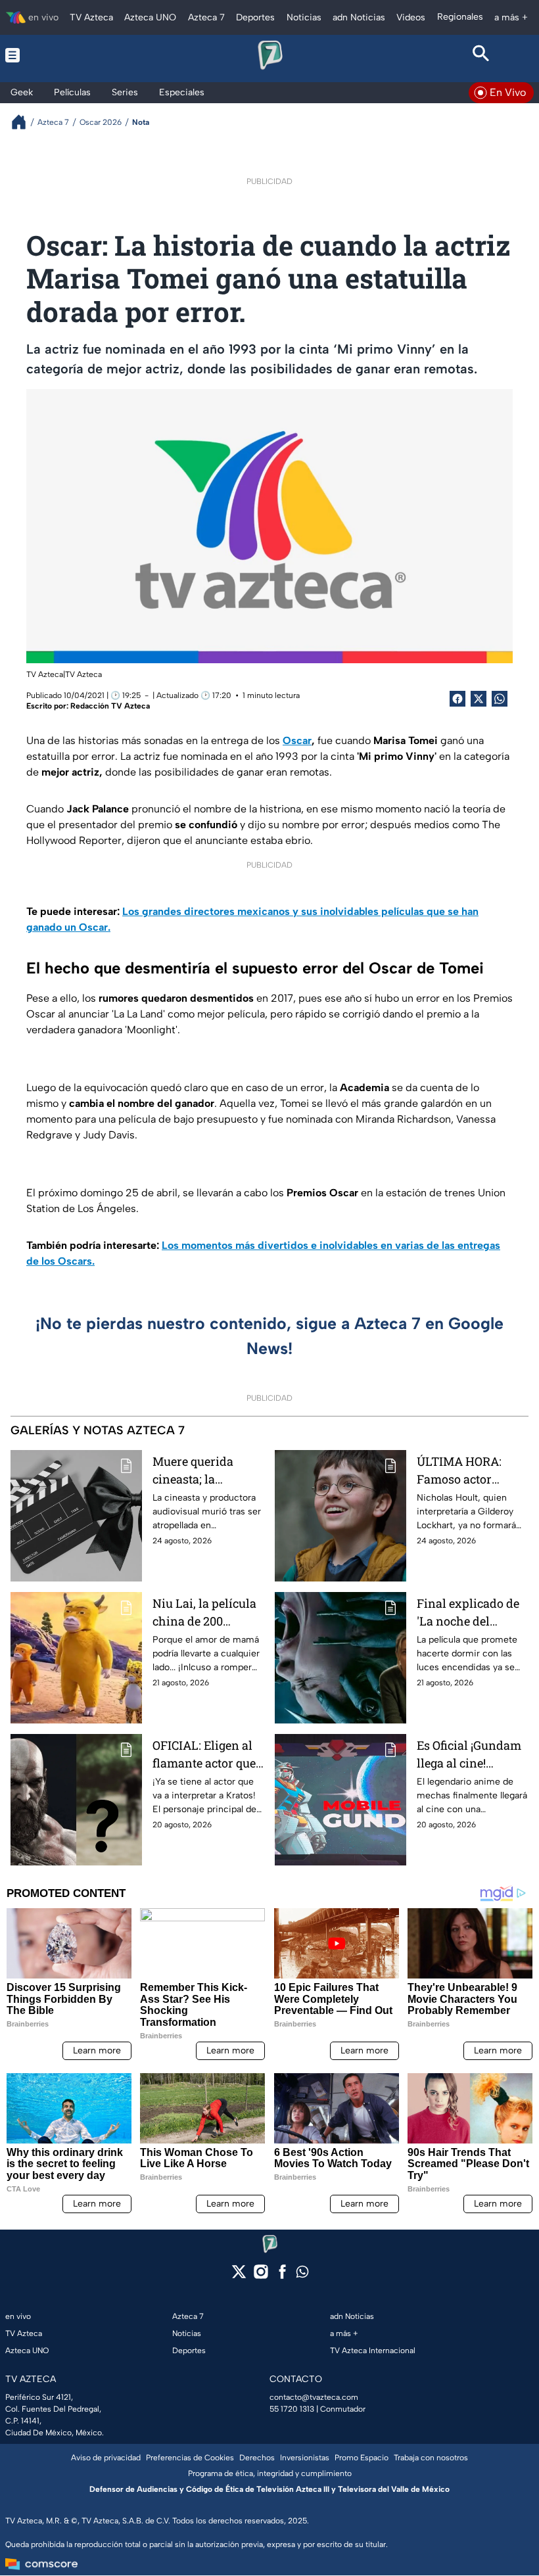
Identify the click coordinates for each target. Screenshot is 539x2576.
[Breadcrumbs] (24, 122)
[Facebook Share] (457, 699)
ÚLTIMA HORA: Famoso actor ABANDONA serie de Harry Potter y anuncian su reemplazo (465, 1471)
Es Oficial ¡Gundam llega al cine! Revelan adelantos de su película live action (469, 1755)
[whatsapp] (302, 2275)
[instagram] (261, 2276)
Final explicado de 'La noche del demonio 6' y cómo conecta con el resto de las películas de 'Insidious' (471, 1613)
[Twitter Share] (479, 699)
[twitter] (239, 2276)
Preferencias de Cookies (190, 2458)
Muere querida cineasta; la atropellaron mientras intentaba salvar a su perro (206, 1471)
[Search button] (481, 55)
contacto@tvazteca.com (314, 2397)
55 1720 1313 (292, 2409)
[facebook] (282, 2276)
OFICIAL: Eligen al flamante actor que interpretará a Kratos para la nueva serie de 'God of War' (206, 1755)
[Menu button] (58, 55)
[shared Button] (500, 699)
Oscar (297, 740)
